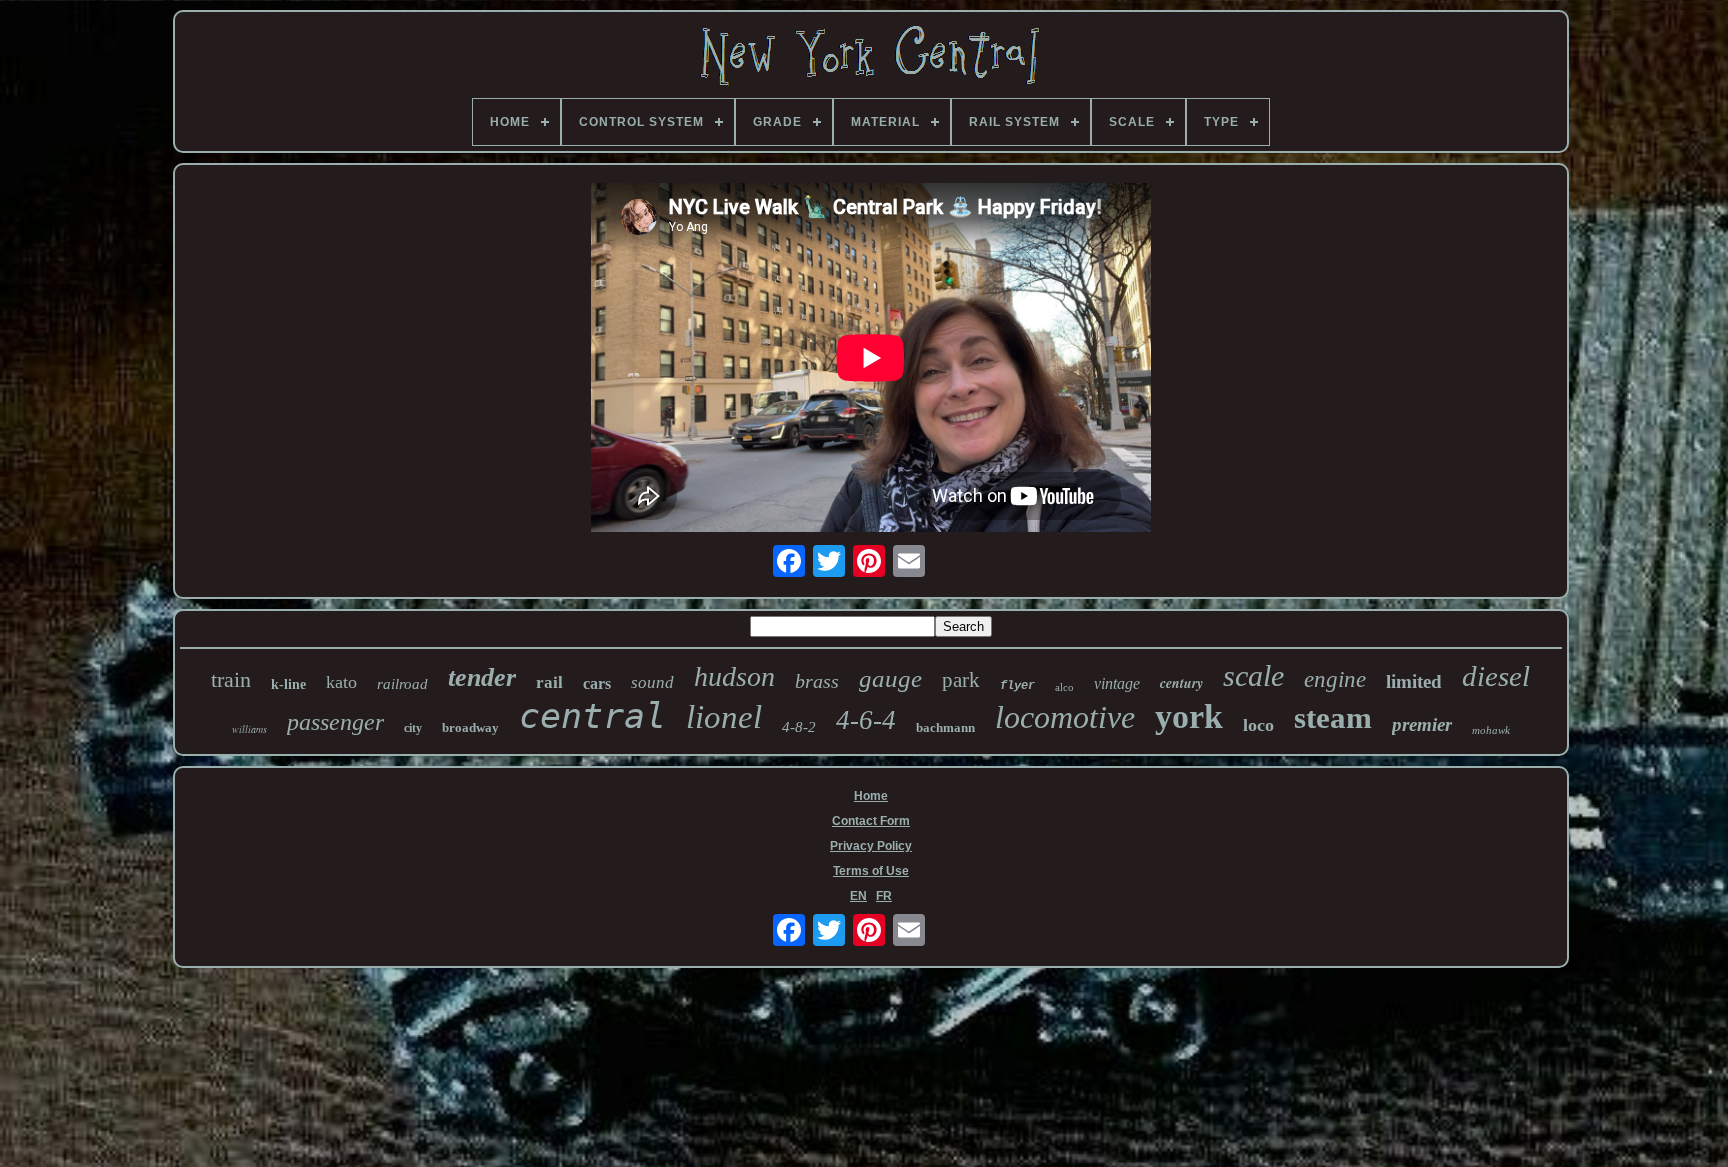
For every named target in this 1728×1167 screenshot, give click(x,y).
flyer (1017, 686)
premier (1422, 724)
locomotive (1065, 717)
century (1181, 683)
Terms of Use (871, 871)
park (961, 680)
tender (482, 677)
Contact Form (871, 821)
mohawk (1491, 730)
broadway (470, 727)
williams (249, 729)
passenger (335, 722)
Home (871, 796)
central (592, 716)
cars (597, 683)
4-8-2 (799, 727)
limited (1414, 681)
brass (817, 681)
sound (652, 682)
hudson (734, 676)
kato (341, 682)
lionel (724, 717)
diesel (1496, 676)
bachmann (945, 727)
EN (858, 896)
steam (1333, 717)
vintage (1117, 683)
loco (1258, 725)
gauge (890, 678)
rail (549, 682)
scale (1253, 675)
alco (1064, 687)
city (413, 728)
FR (884, 896)
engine (1335, 679)
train (231, 679)
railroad (402, 684)
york (1189, 716)
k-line (288, 684)
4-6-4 (866, 720)
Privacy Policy (871, 846)
